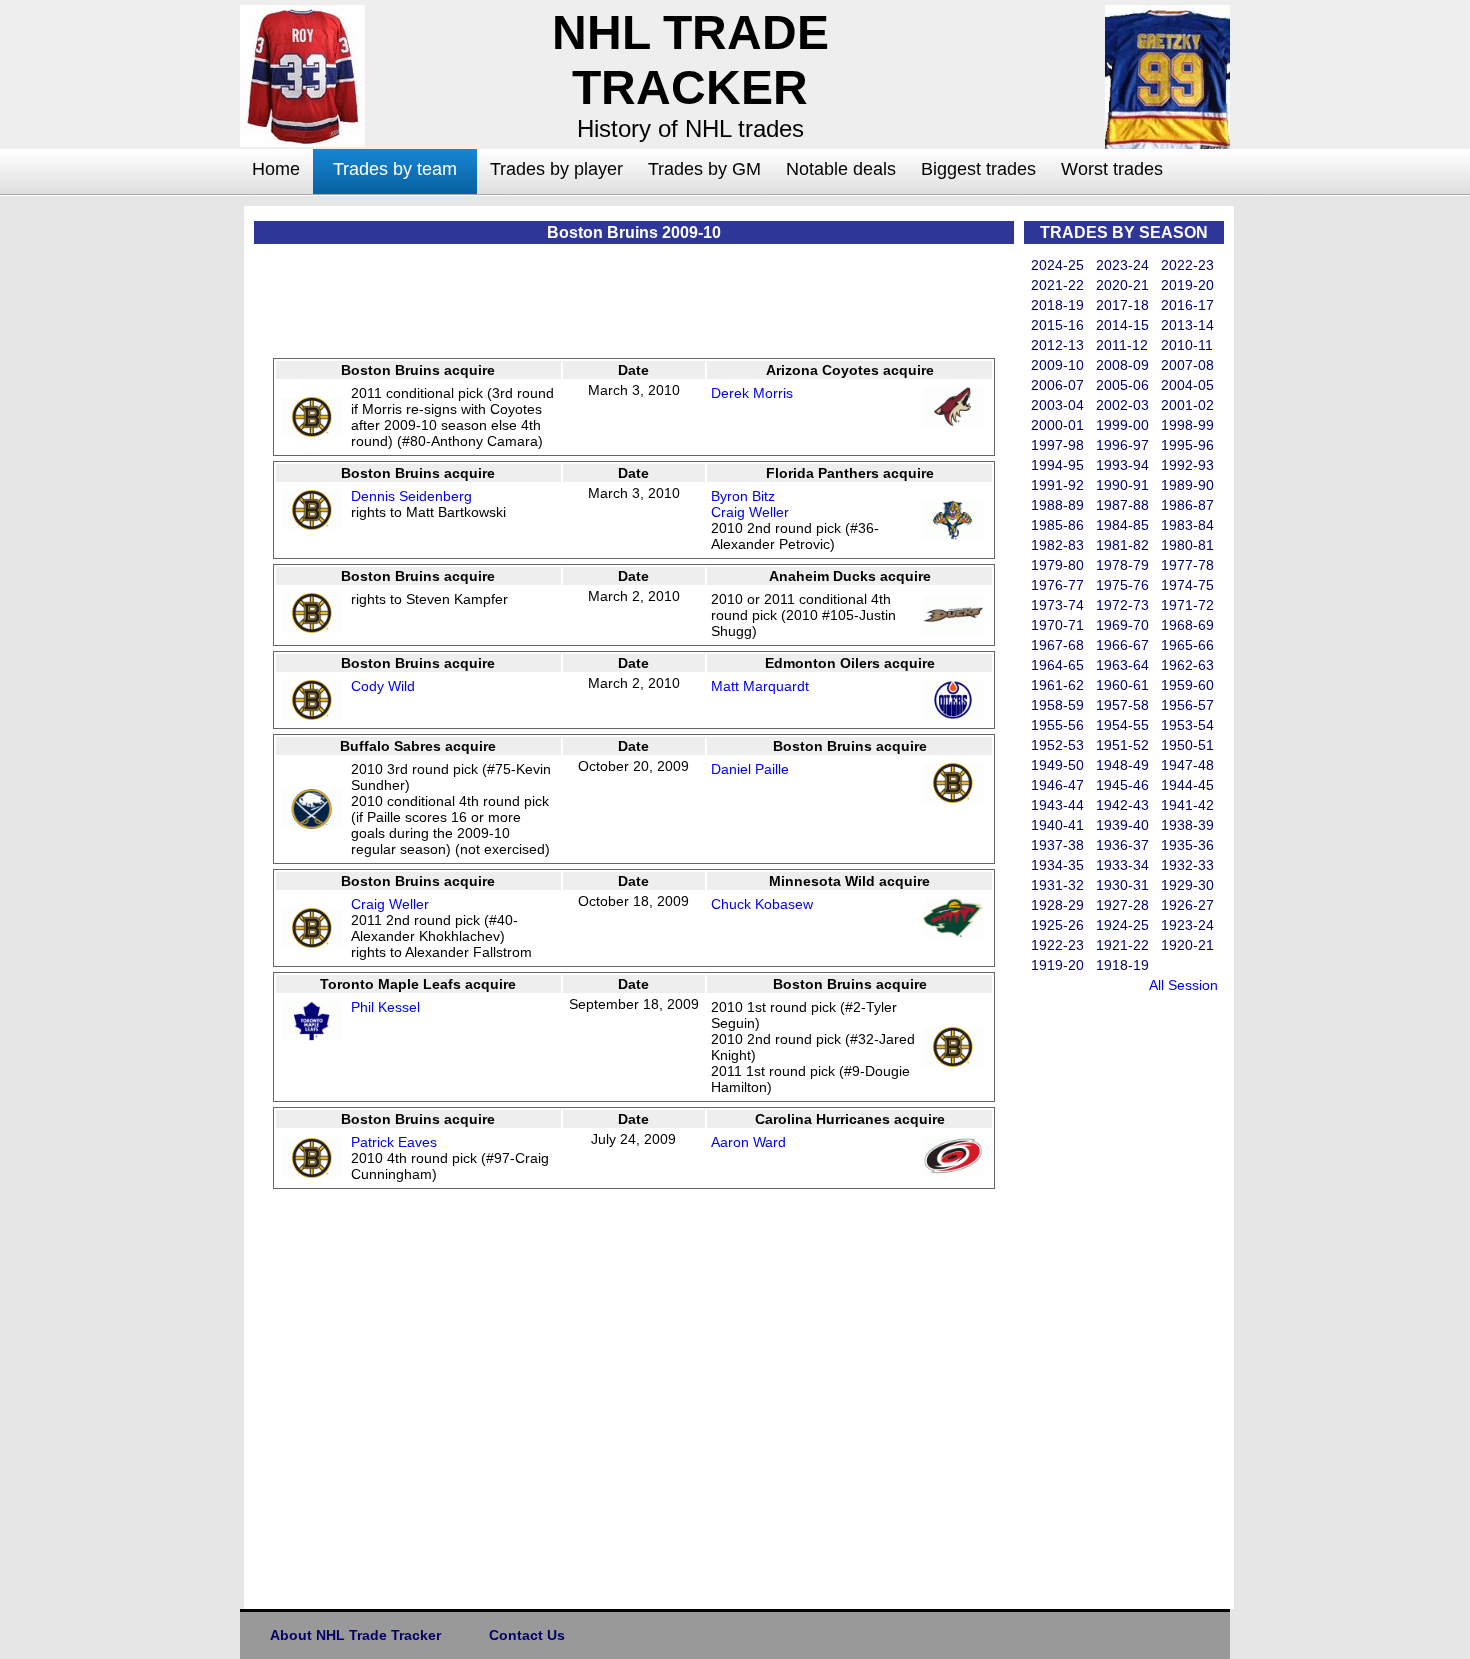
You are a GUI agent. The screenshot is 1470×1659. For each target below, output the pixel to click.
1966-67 (1122, 645)
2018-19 (1057, 305)
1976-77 (1057, 585)
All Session (1183, 985)
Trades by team (395, 169)
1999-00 (1122, 425)
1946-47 (1057, 785)
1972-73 (1122, 605)
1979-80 (1057, 565)
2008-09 (1122, 365)
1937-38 (1057, 845)
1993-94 (1122, 465)
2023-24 (1122, 265)
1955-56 (1057, 725)
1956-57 (1187, 705)
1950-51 (1187, 745)
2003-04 (1057, 405)
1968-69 (1187, 625)
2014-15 (1122, 325)
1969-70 (1122, 625)
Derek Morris (752, 393)
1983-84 (1187, 525)
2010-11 (1187, 345)
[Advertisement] (160, 506)
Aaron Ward (748, 1142)
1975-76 (1122, 585)
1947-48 (1187, 765)
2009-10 (1057, 365)
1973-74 (1057, 605)
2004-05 (1187, 385)
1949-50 (1057, 765)
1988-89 (1057, 505)
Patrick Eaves (394, 1142)
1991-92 (1057, 485)
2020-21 (1122, 285)
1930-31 (1122, 885)
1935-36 (1187, 845)
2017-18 (1122, 305)
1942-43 (1122, 805)
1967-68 (1057, 645)
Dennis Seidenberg (411, 496)
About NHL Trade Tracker (355, 1635)
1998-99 (1187, 425)
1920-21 (1187, 945)
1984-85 (1122, 525)
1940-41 (1057, 825)
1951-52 (1122, 745)
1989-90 (1187, 485)
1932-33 (1187, 865)
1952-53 (1057, 745)
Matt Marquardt (760, 686)
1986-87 (1187, 505)
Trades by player (556, 169)
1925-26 (1057, 925)
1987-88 (1122, 505)
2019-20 (1187, 285)
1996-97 (1122, 445)
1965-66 (1187, 645)
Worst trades (1112, 169)
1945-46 (1122, 785)
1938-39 (1187, 825)
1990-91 (1122, 485)
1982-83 (1057, 545)
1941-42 (1187, 805)
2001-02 (1187, 405)
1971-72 (1187, 605)
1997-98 (1057, 445)
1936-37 (1122, 845)
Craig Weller (750, 512)
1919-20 (1057, 965)
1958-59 (1057, 705)
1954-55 (1122, 725)
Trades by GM (704, 169)
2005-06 (1122, 385)
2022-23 (1187, 265)
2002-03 (1122, 405)
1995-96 (1187, 445)
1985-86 (1057, 525)
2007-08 (1187, 365)
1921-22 (1122, 945)
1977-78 (1187, 565)
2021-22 (1057, 285)
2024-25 (1057, 265)
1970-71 (1057, 625)
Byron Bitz (743, 496)
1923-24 (1187, 925)
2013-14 (1187, 325)
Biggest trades (978, 169)
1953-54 (1187, 725)
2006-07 (1057, 385)
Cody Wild (383, 686)
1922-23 (1057, 945)
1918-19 (1122, 965)
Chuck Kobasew (762, 904)
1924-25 (1122, 925)
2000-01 (1057, 425)
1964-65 (1057, 665)
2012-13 (1057, 345)
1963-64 (1122, 665)
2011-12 (1122, 345)
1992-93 (1187, 465)
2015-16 (1057, 325)
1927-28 (1122, 905)
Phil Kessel (385, 1007)
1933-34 (1122, 865)
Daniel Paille (750, 769)
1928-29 (1057, 905)
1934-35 (1057, 865)
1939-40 (1122, 825)
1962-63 (1187, 665)
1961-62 (1057, 685)
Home (276, 169)
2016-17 (1187, 305)
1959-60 (1187, 685)
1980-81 (1187, 545)
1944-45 (1187, 785)
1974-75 (1187, 585)
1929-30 (1187, 885)
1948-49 (1122, 765)
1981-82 (1122, 545)
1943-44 (1057, 805)
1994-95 (1057, 465)
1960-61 (1122, 685)
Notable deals (841, 169)
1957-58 (1122, 705)
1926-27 (1187, 905)
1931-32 (1057, 885)
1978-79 (1122, 565)
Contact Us (527, 1635)
